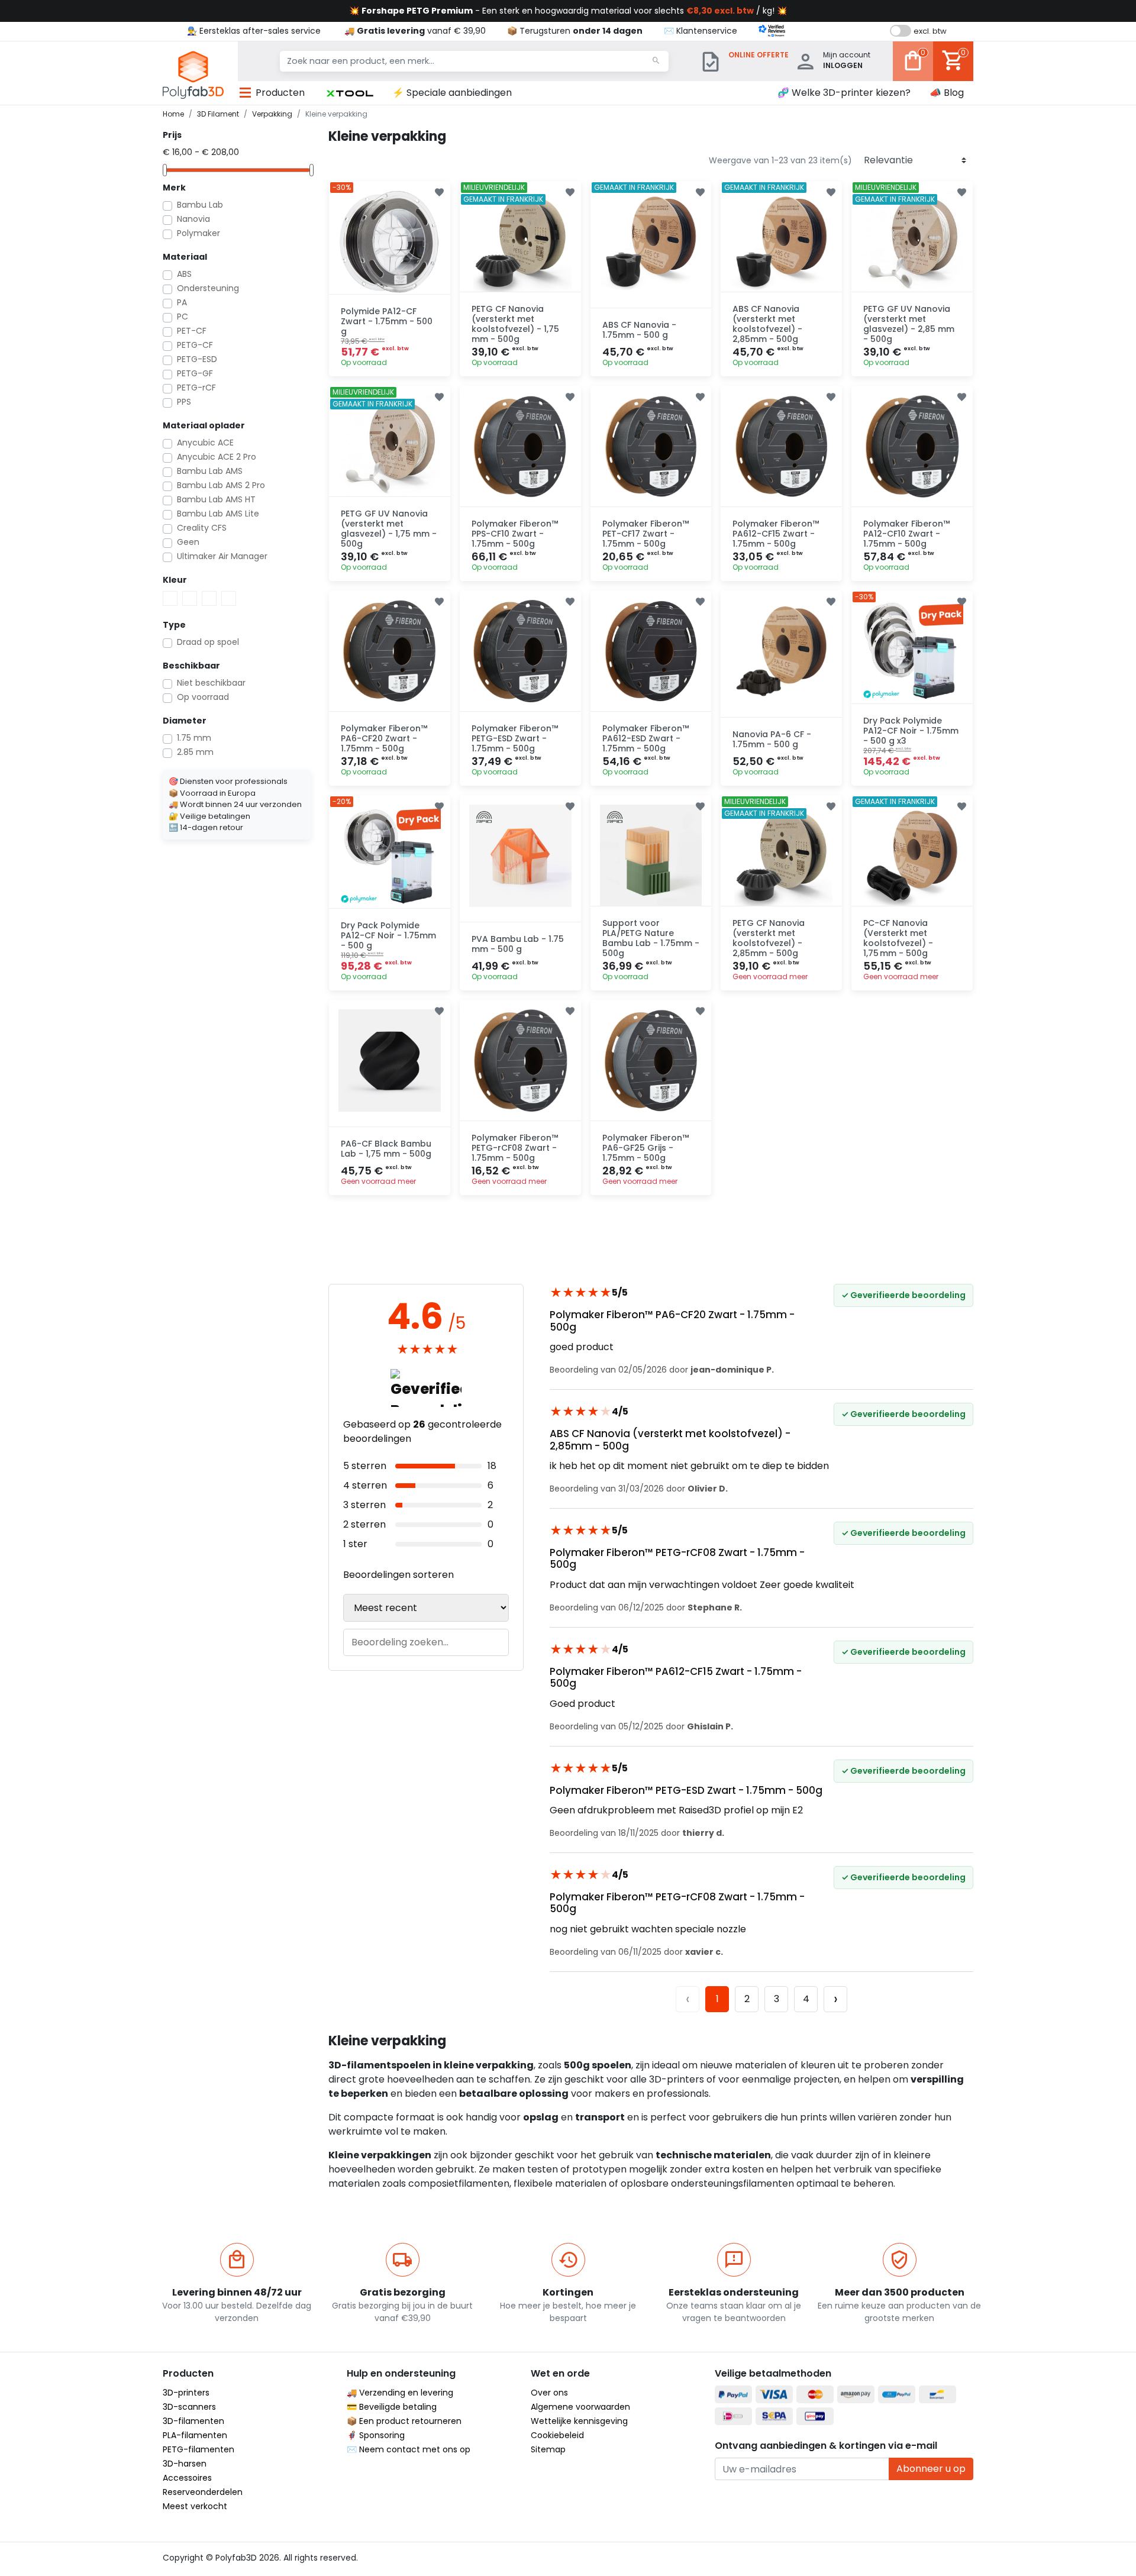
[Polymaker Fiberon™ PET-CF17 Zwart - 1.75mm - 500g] (651, 446)
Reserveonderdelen (203, 2492)
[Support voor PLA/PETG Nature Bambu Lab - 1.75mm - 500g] (651, 856)
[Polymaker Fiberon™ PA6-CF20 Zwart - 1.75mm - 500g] (390, 651)
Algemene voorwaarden (580, 2407)
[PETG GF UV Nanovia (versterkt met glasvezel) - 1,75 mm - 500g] (390, 446)
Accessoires (187, 2478)
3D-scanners (189, 2407)
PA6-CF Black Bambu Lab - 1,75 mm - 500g (386, 1149)
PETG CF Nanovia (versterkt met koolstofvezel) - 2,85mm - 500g (769, 938)
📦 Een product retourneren (404, 2421)
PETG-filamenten (199, 2449)
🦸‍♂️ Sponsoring (376, 2435)
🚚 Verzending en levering (400, 2393)
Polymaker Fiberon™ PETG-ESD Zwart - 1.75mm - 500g (515, 738)
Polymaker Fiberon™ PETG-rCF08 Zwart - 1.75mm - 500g (515, 1148)
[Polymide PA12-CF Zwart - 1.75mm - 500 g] (390, 242)
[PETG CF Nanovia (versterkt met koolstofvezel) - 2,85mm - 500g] (781, 856)
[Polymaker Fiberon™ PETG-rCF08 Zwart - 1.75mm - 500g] (520, 1061)
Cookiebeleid (557, 2435)
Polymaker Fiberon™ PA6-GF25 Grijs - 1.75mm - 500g (646, 1148)
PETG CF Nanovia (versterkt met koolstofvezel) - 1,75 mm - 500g (515, 324)
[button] (350, 93)
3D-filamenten (193, 2421)
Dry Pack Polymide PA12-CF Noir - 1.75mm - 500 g (388, 935)
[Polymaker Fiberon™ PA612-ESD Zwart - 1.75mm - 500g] (651, 651)
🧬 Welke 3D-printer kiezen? (844, 93)
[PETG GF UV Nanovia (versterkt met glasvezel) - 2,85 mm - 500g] (912, 242)
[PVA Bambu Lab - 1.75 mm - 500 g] (520, 856)
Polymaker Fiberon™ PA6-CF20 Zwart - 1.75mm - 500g (384, 738)
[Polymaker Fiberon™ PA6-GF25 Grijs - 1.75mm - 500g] (651, 1061)
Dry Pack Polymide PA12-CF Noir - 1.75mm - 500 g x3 (911, 731)
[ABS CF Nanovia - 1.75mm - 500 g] (651, 242)
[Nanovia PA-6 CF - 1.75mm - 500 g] (781, 651)
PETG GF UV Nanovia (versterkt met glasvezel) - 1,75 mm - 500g (389, 528)
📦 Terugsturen (575, 31)
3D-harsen (185, 2464)
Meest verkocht (195, 2506)
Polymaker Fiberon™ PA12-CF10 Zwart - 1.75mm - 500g (906, 534)
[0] (913, 69)
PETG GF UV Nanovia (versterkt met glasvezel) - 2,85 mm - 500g (909, 324)
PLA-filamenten (195, 2435)
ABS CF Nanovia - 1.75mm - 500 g (639, 330)
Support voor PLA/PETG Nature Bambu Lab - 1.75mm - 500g (651, 938)
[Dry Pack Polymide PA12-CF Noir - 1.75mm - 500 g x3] (912, 651)
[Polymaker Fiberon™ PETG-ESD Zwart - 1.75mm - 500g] (520, 651)
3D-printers (186, 2393)
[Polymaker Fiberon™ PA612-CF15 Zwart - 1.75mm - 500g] (781, 446)
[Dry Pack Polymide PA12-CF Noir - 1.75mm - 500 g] (390, 856)
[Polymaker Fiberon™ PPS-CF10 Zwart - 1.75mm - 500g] (520, 446)
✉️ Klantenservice (701, 31)
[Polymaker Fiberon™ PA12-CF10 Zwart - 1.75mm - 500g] (912, 446)
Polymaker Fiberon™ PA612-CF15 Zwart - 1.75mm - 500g (776, 534)
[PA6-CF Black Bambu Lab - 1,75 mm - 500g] (390, 1061)
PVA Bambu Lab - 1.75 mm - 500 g (518, 944)
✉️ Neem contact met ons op (409, 2449)
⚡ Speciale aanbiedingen (452, 93)
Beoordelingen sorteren (398, 1575)
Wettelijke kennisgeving (579, 2421)
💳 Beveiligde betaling (392, 2407)
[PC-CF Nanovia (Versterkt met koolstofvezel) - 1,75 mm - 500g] (912, 856)
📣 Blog (947, 93)
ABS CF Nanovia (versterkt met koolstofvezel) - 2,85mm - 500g (767, 324)
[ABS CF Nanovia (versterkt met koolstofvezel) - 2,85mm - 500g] (781, 242)
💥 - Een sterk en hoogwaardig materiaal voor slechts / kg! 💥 (568, 11)
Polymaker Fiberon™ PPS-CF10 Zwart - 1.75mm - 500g (515, 534)
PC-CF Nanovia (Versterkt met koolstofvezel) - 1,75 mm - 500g (898, 938)
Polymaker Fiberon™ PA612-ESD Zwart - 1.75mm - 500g (646, 738)
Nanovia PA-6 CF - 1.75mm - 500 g (772, 739)
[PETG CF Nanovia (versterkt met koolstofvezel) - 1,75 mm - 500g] (520, 242)
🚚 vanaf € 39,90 (415, 31)
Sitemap (548, 2449)
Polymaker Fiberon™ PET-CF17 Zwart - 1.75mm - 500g (646, 534)
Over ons (549, 2393)
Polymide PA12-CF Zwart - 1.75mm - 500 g (387, 321)
